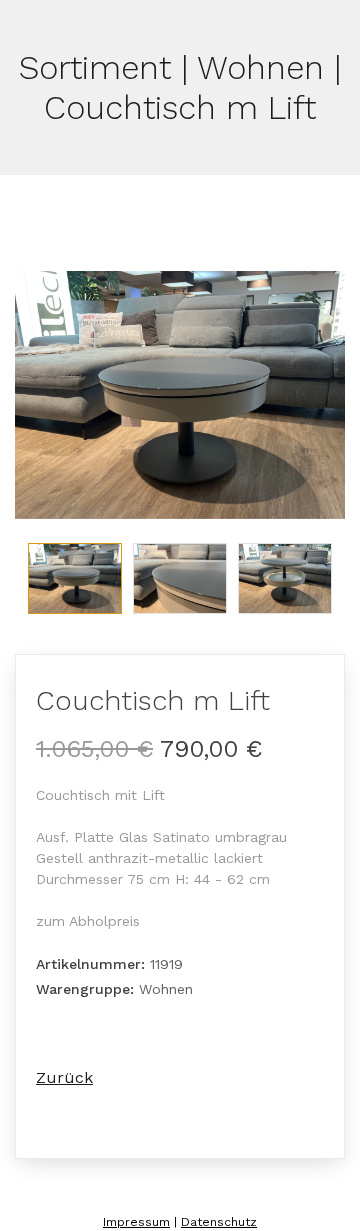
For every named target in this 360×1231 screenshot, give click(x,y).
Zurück (64, 1077)
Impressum (136, 1222)
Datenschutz (219, 1222)
